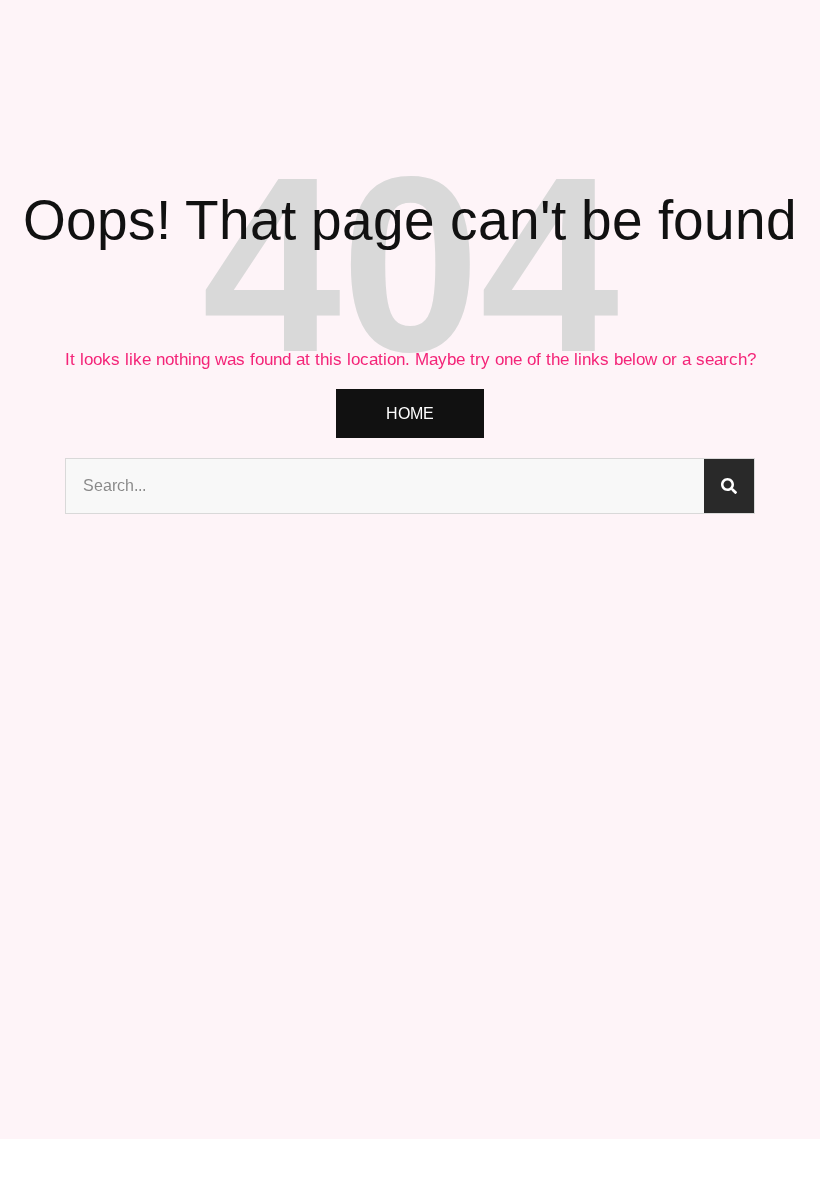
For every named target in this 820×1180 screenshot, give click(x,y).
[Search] (729, 486)
